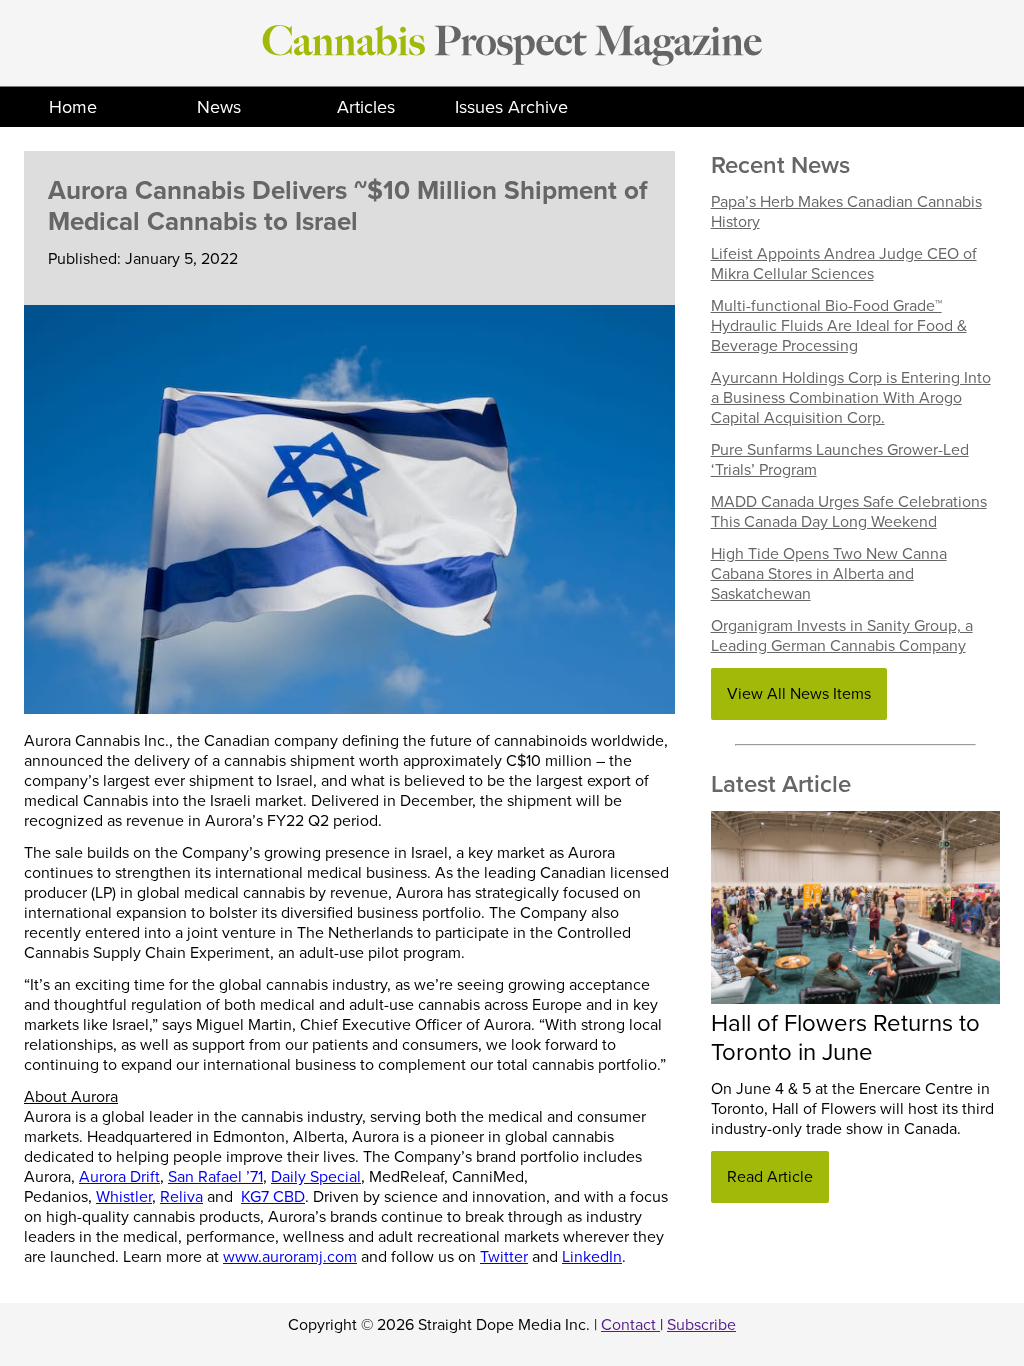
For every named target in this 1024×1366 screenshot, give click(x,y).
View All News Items (799, 694)
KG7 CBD (273, 1197)
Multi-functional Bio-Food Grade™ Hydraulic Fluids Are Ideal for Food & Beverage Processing (839, 326)
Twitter (504, 1257)
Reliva (181, 1197)
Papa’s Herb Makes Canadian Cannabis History (846, 212)
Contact (630, 1325)
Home (73, 107)
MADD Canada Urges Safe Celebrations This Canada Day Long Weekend (849, 512)
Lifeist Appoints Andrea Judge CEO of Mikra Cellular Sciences (844, 264)
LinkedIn (592, 1257)
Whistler (124, 1197)
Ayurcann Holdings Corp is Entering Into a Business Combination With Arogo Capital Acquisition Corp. (851, 398)
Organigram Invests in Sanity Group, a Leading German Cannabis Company (842, 636)
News (219, 107)
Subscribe (701, 1325)
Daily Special (316, 1177)
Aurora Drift (119, 1177)
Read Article (770, 1177)
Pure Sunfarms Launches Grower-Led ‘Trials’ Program (840, 460)
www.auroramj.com (290, 1257)
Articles (366, 107)
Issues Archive (511, 107)
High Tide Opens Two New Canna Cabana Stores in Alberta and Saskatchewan (829, 574)
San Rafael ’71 (215, 1177)
